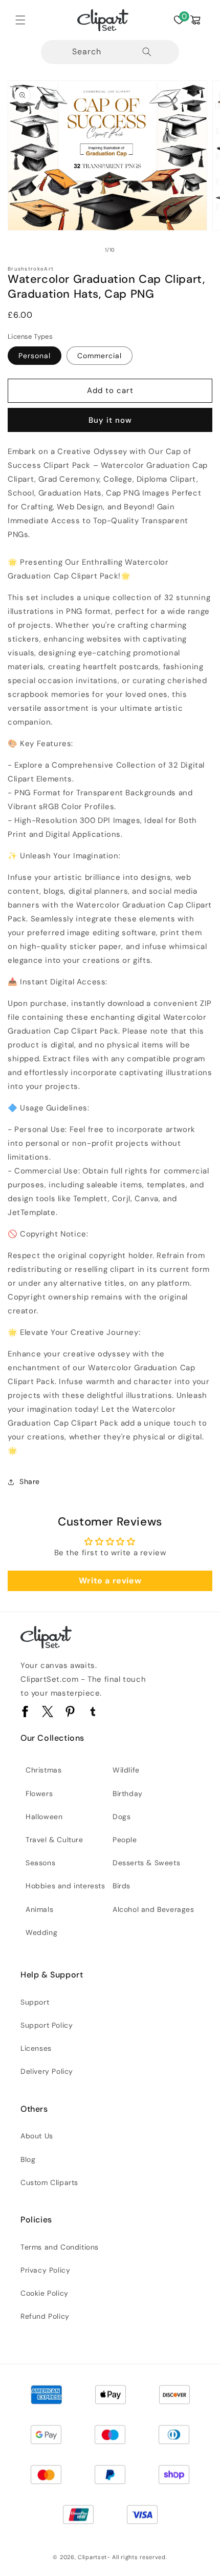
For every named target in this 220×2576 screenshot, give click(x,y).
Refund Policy (45, 2316)
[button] (20, 20)
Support (35, 2002)
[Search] (147, 52)
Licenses (36, 2048)
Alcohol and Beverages (153, 1909)
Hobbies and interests (65, 1886)
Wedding (41, 1932)
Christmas (43, 1770)
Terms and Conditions (60, 2247)
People (125, 1840)
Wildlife (126, 1770)
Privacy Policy (45, 2270)
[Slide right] (133, 250)
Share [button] (30, 1481)
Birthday (128, 1794)
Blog (28, 2159)
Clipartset (92, 2557)
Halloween (44, 1817)
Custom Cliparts (49, 2182)
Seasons (40, 1863)
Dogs (122, 1817)
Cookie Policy (45, 2293)
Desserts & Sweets (146, 1863)
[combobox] (110, 52)
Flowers (39, 1794)
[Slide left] (87, 250)
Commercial (100, 356)
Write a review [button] (110, 1581)
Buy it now (110, 420)
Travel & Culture (54, 1840)
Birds (122, 1886)
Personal (35, 356)
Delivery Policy (47, 2071)
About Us (37, 2136)
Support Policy (47, 2025)
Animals (39, 1909)
